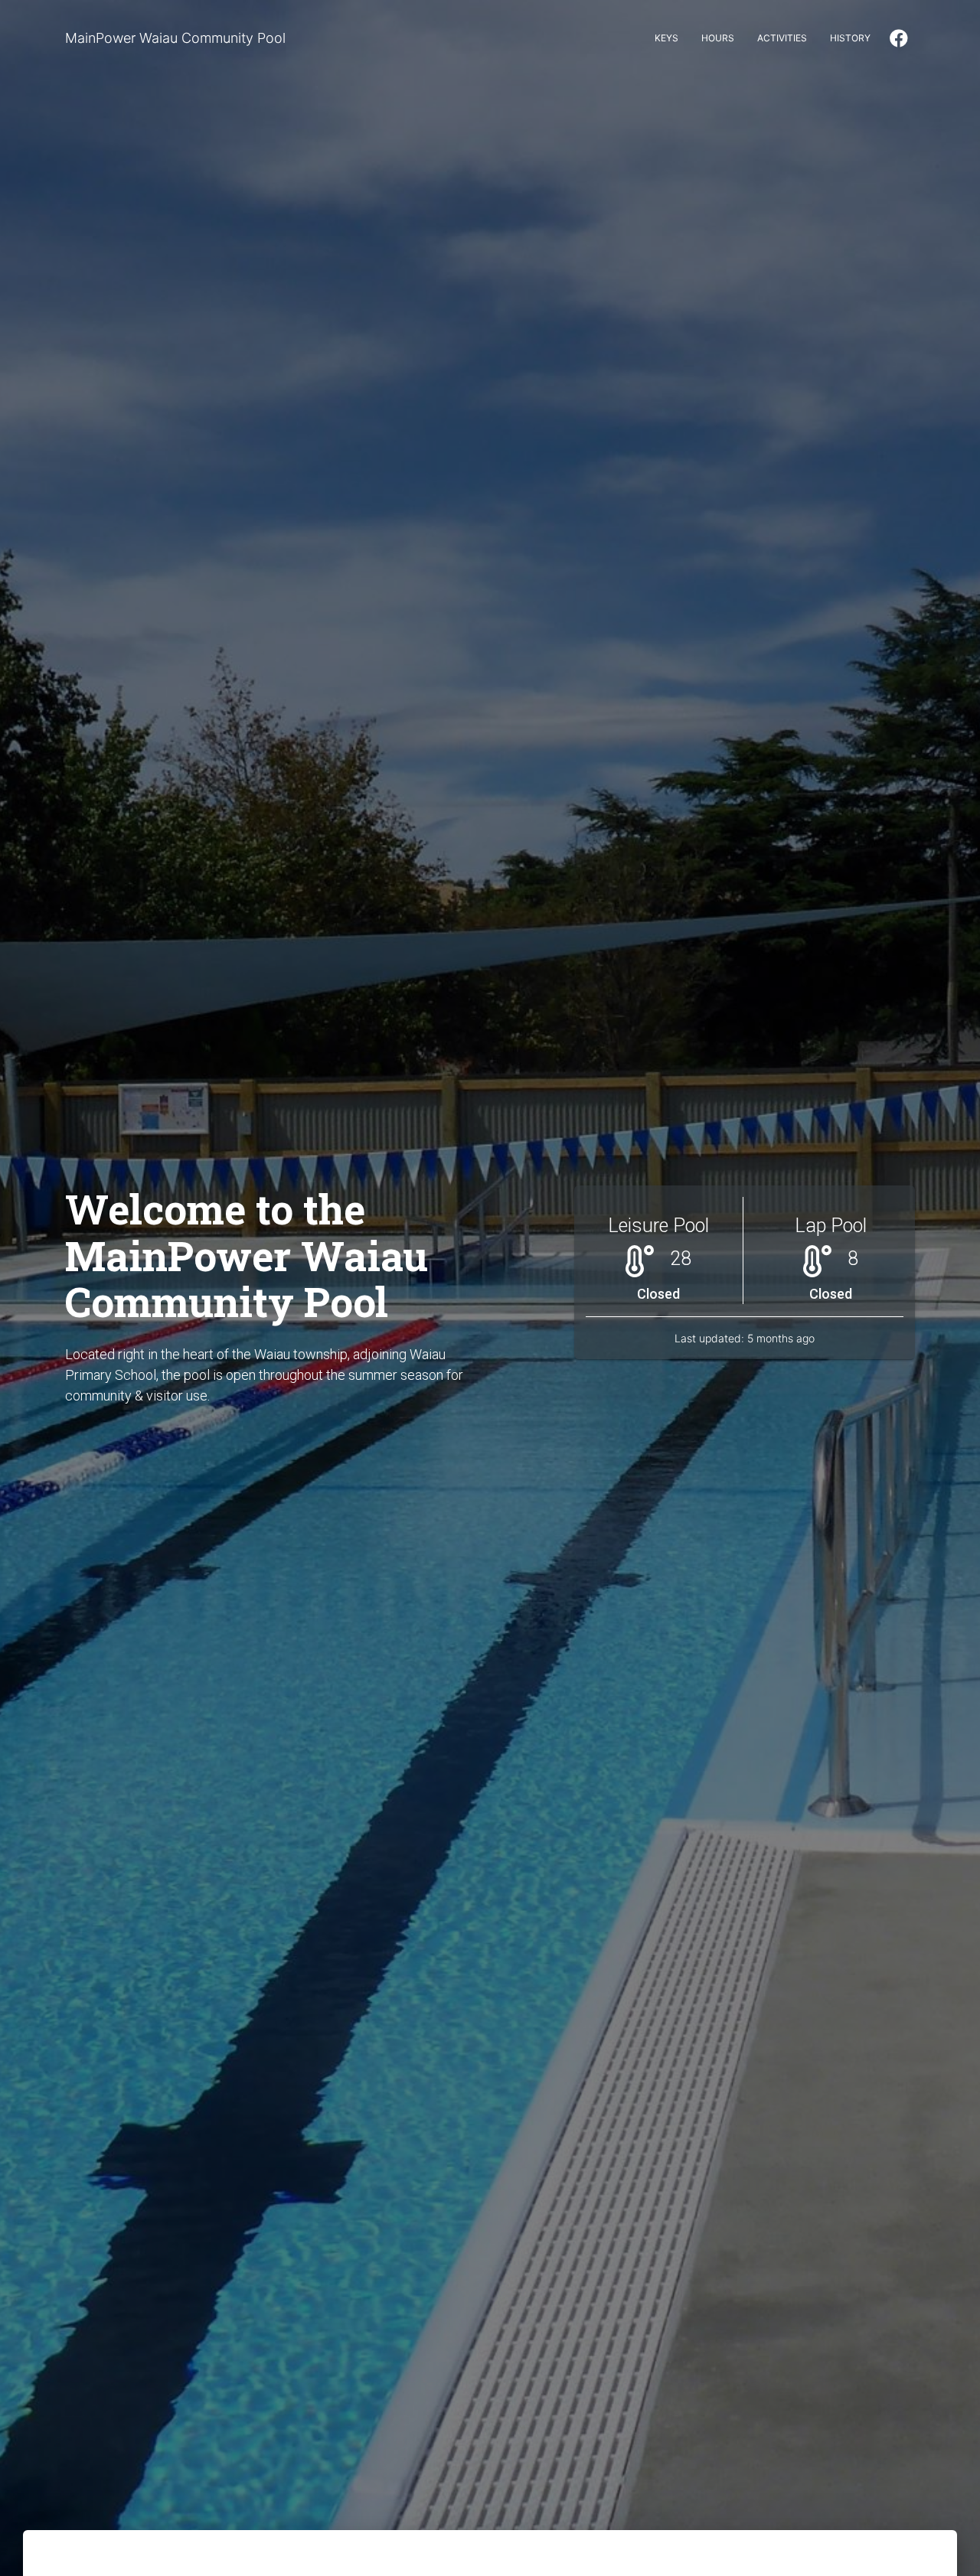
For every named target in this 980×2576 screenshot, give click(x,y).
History (850, 38)
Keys (666, 38)
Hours (718, 38)
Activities (782, 38)
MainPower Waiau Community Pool (175, 38)
